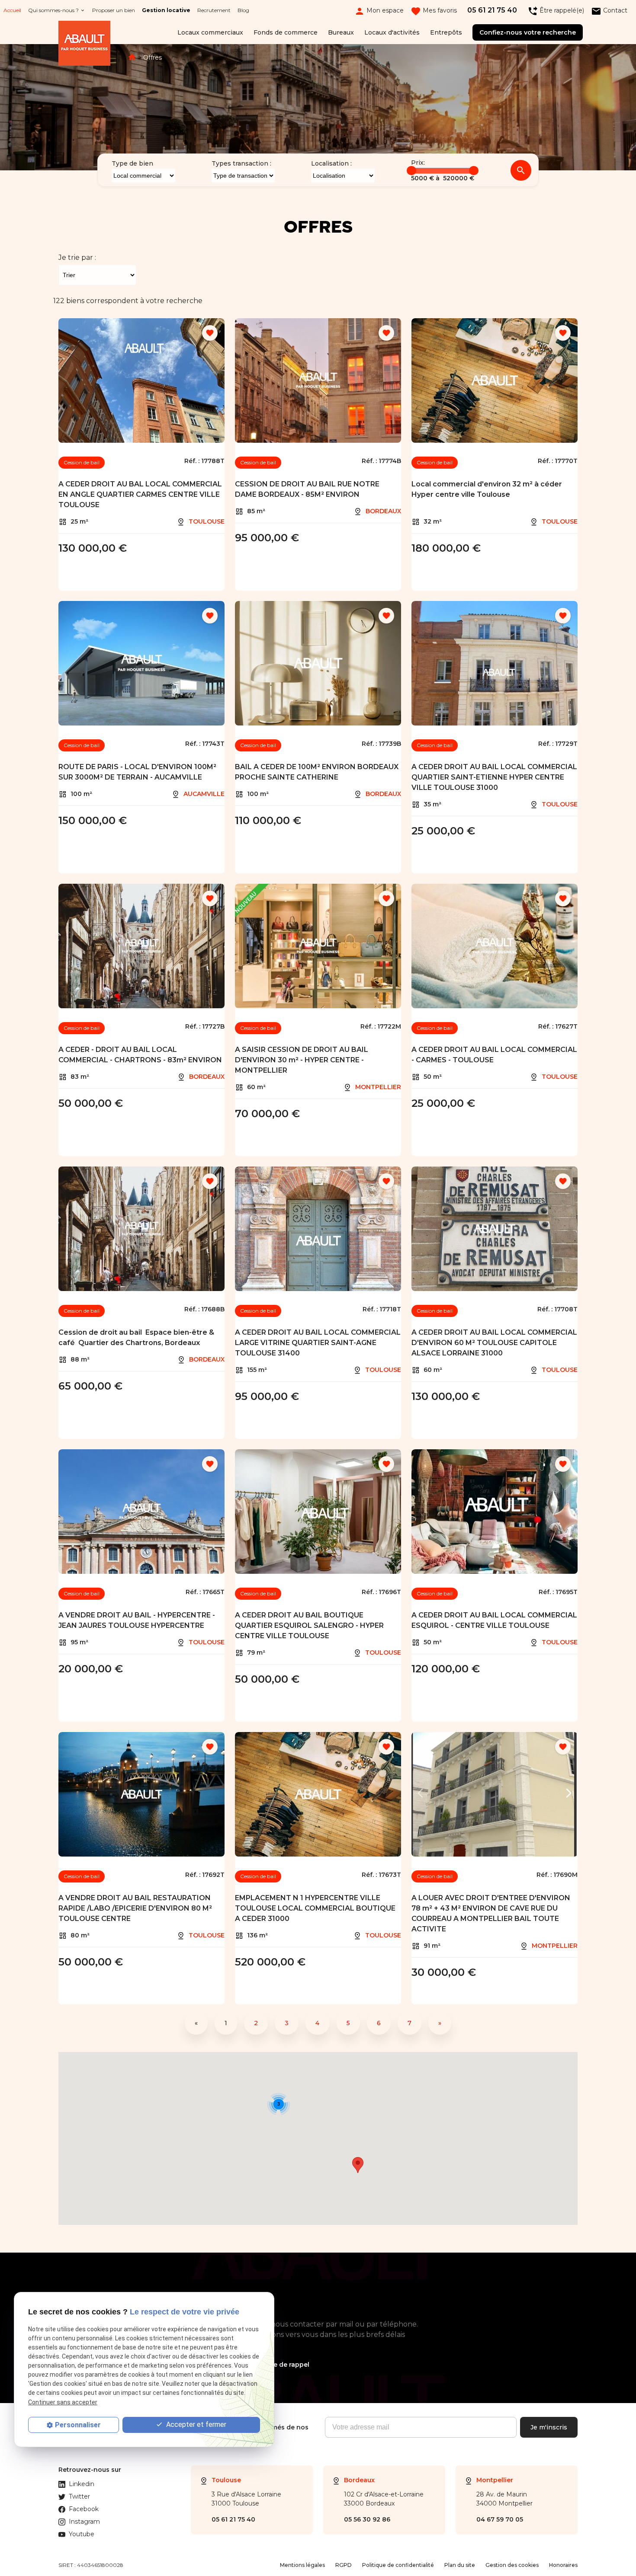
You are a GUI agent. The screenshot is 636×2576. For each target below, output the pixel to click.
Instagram (84, 2522)
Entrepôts (446, 32)
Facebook (84, 2509)
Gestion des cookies (512, 2565)
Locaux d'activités (392, 32)
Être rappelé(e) (556, 11)
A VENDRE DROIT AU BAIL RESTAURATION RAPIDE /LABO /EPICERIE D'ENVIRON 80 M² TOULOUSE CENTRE (135, 1908)
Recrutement (214, 10)
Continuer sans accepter (63, 2402)
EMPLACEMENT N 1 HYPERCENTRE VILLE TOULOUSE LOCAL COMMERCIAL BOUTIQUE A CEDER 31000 (315, 1908)
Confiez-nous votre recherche (528, 32)
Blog (243, 10)
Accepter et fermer (195, 2424)
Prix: (418, 163)
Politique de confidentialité (398, 2565)
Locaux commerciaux (210, 32)
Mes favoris (434, 11)
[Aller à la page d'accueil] (84, 45)
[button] (358, 2165)
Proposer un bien (114, 10)
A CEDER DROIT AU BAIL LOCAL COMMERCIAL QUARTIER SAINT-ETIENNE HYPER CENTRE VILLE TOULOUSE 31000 (494, 777)
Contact (609, 11)
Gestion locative (166, 10)
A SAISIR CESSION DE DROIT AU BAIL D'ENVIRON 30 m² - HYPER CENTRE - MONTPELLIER (302, 1060)
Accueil (12, 10)
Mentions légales (302, 2565)
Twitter (79, 2496)
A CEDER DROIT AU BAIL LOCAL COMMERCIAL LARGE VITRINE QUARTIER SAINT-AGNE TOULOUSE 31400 (318, 1343)
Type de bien (132, 163)
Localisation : (331, 163)
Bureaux (341, 32)
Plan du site (460, 2565)
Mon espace (379, 11)
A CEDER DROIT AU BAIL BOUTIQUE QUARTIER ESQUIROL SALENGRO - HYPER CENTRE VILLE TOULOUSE (309, 1625)
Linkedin (82, 2484)
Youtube (82, 2534)
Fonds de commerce (286, 32)
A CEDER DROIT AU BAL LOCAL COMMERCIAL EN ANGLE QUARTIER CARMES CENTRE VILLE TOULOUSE (140, 494)
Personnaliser (78, 2425)
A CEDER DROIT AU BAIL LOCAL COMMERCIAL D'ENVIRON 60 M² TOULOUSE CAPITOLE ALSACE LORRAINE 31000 (494, 1343)
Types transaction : (241, 163)
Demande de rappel (278, 2365)
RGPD (344, 2565)
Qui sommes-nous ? (53, 10)
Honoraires (563, 2565)
